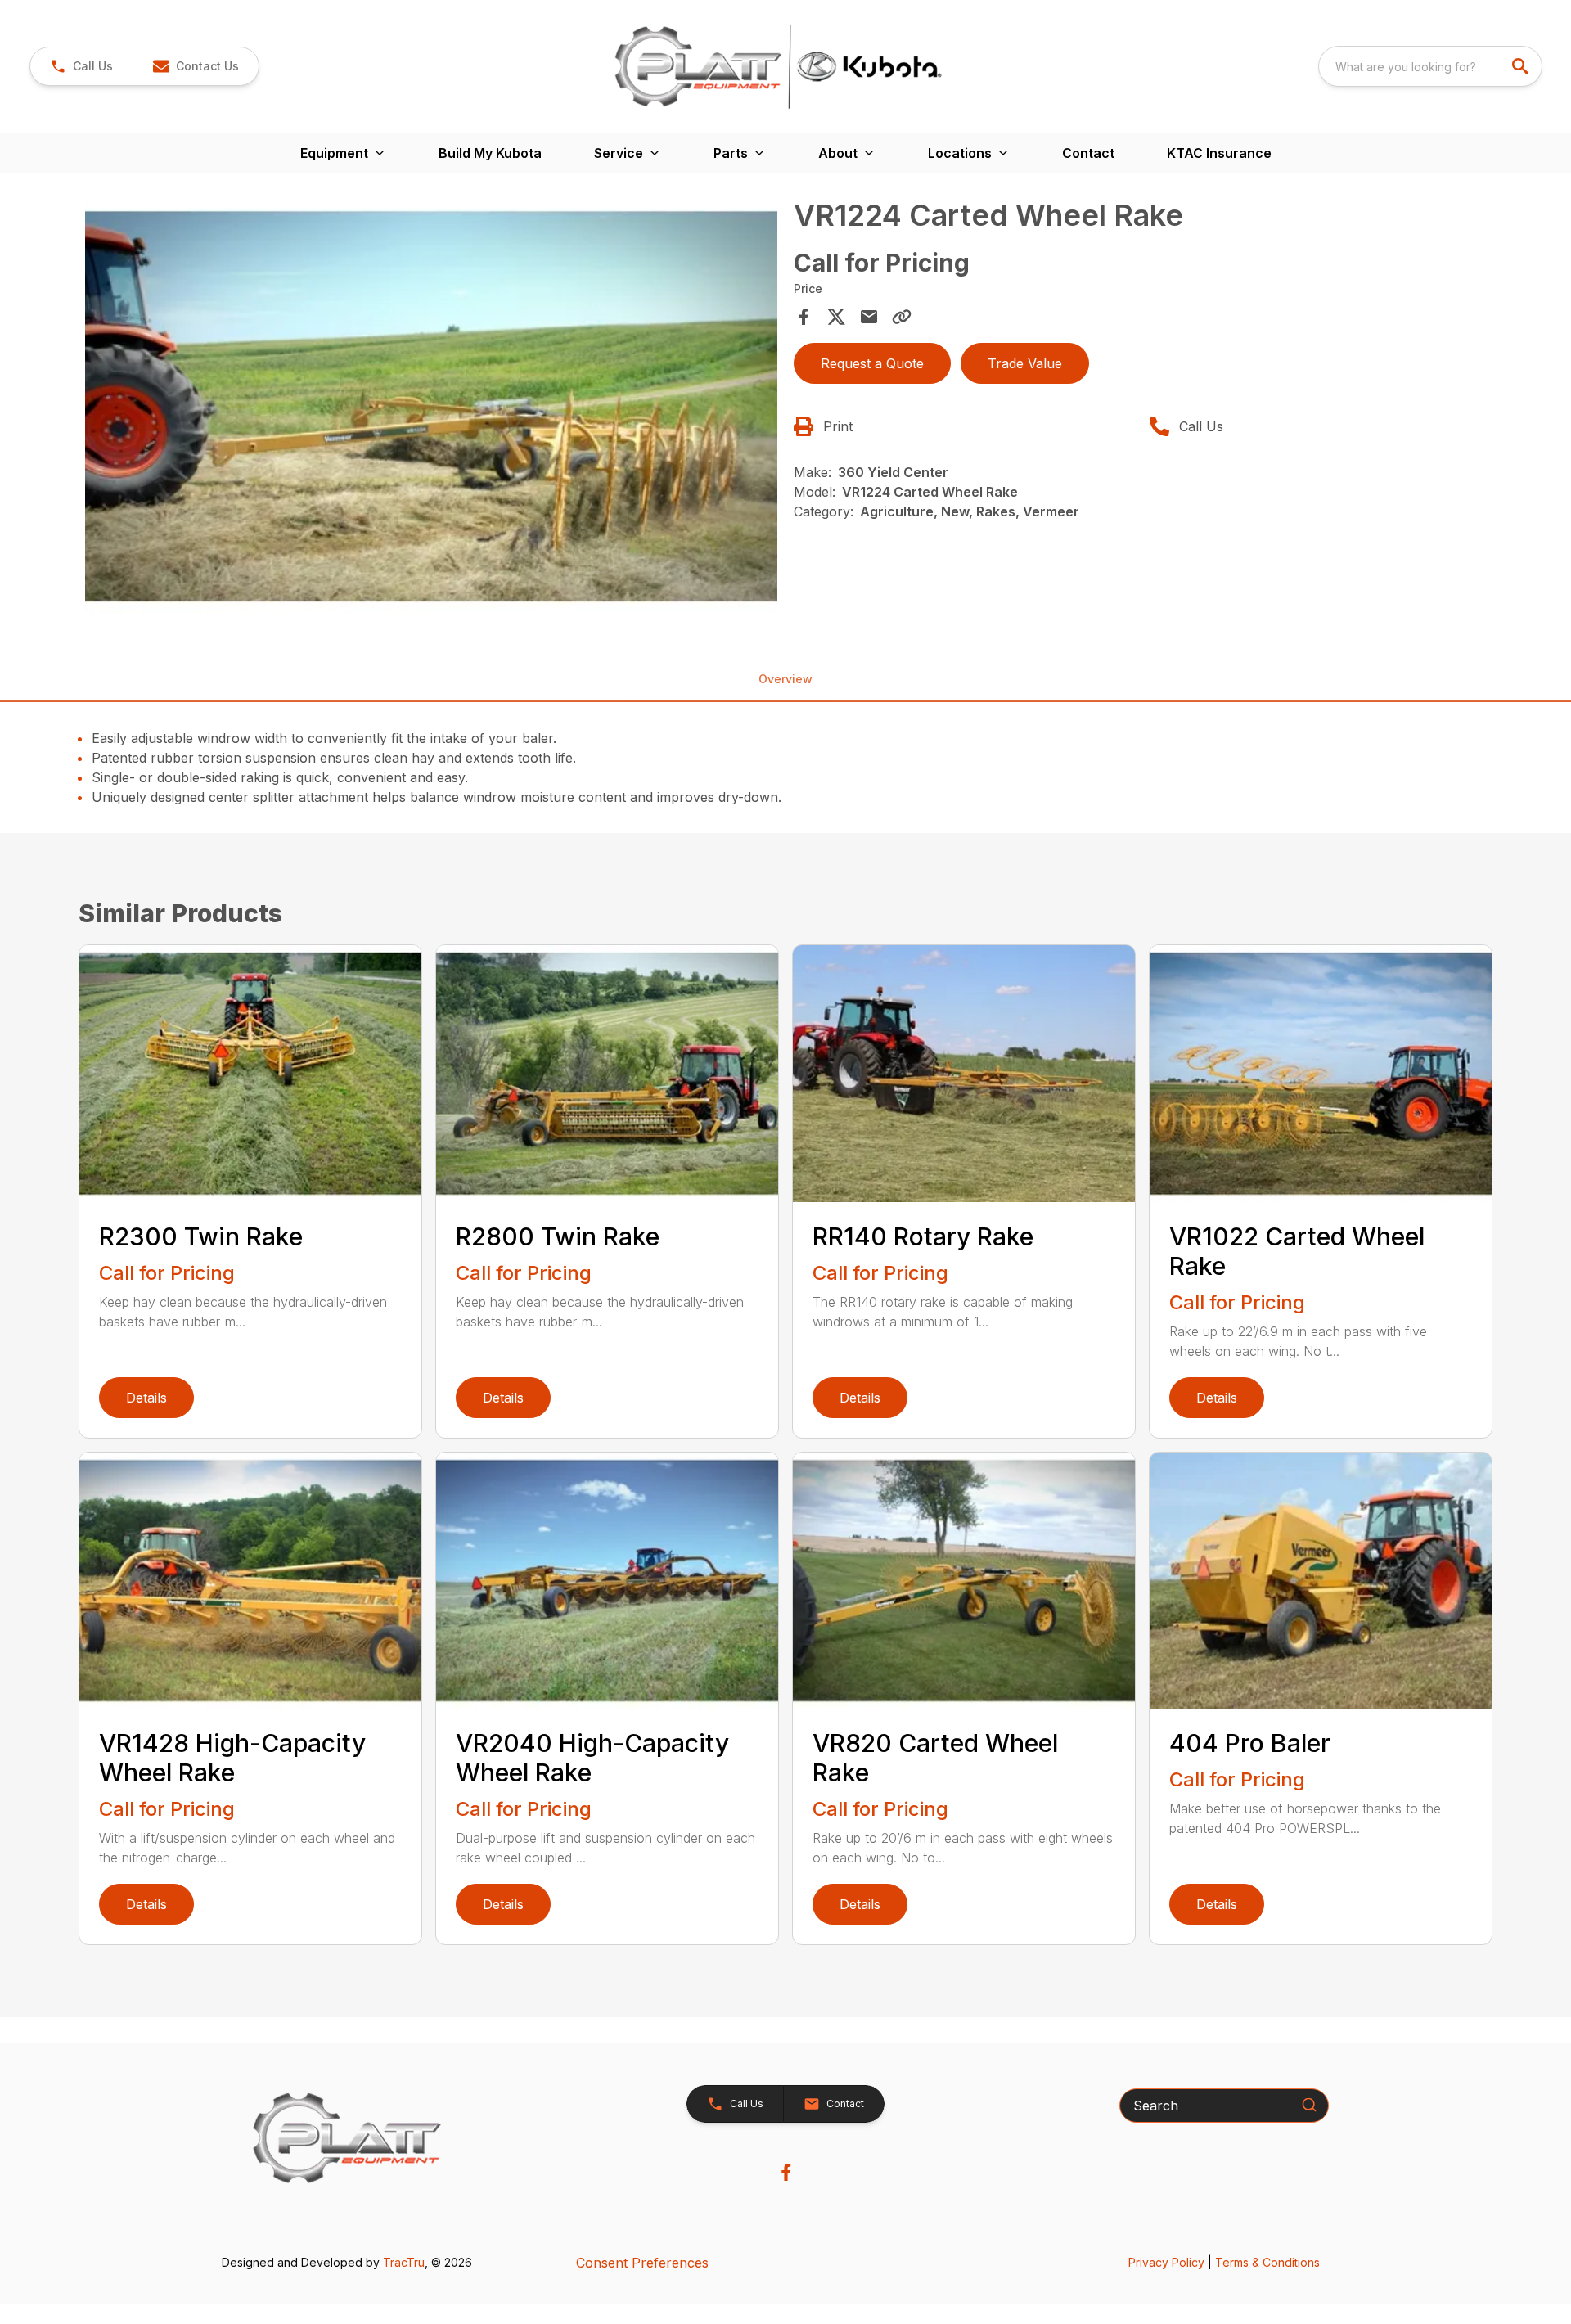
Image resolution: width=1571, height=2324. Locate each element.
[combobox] (1430, 66)
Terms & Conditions (1267, 2262)
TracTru (404, 2262)
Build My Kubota (490, 153)
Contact (1088, 153)
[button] (81, 66)
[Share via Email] (869, 317)
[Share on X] (836, 317)
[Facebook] (786, 2172)
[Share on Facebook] (804, 317)
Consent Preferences (642, 2263)
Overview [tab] (785, 679)
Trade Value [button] (1025, 363)
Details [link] (146, 1398)
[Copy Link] (902, 317)
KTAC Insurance (1219, 153)
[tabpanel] (431, 409)
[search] (1522, 66)
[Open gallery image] (431, 407)
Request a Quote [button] (872, 363)
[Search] (1309, 2105)
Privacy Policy (1166, 2262)
